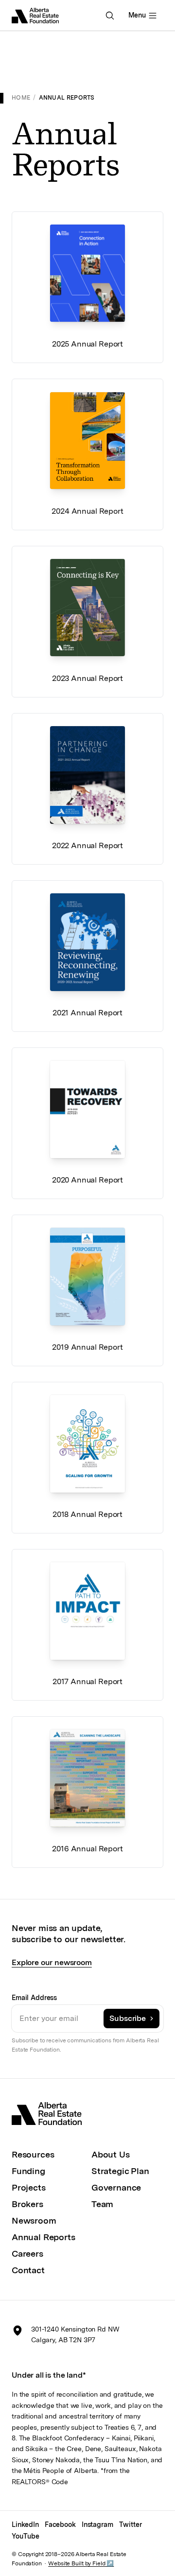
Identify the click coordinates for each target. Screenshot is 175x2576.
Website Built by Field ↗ (81, 2563)
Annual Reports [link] (67, 98)
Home (21, 98)
